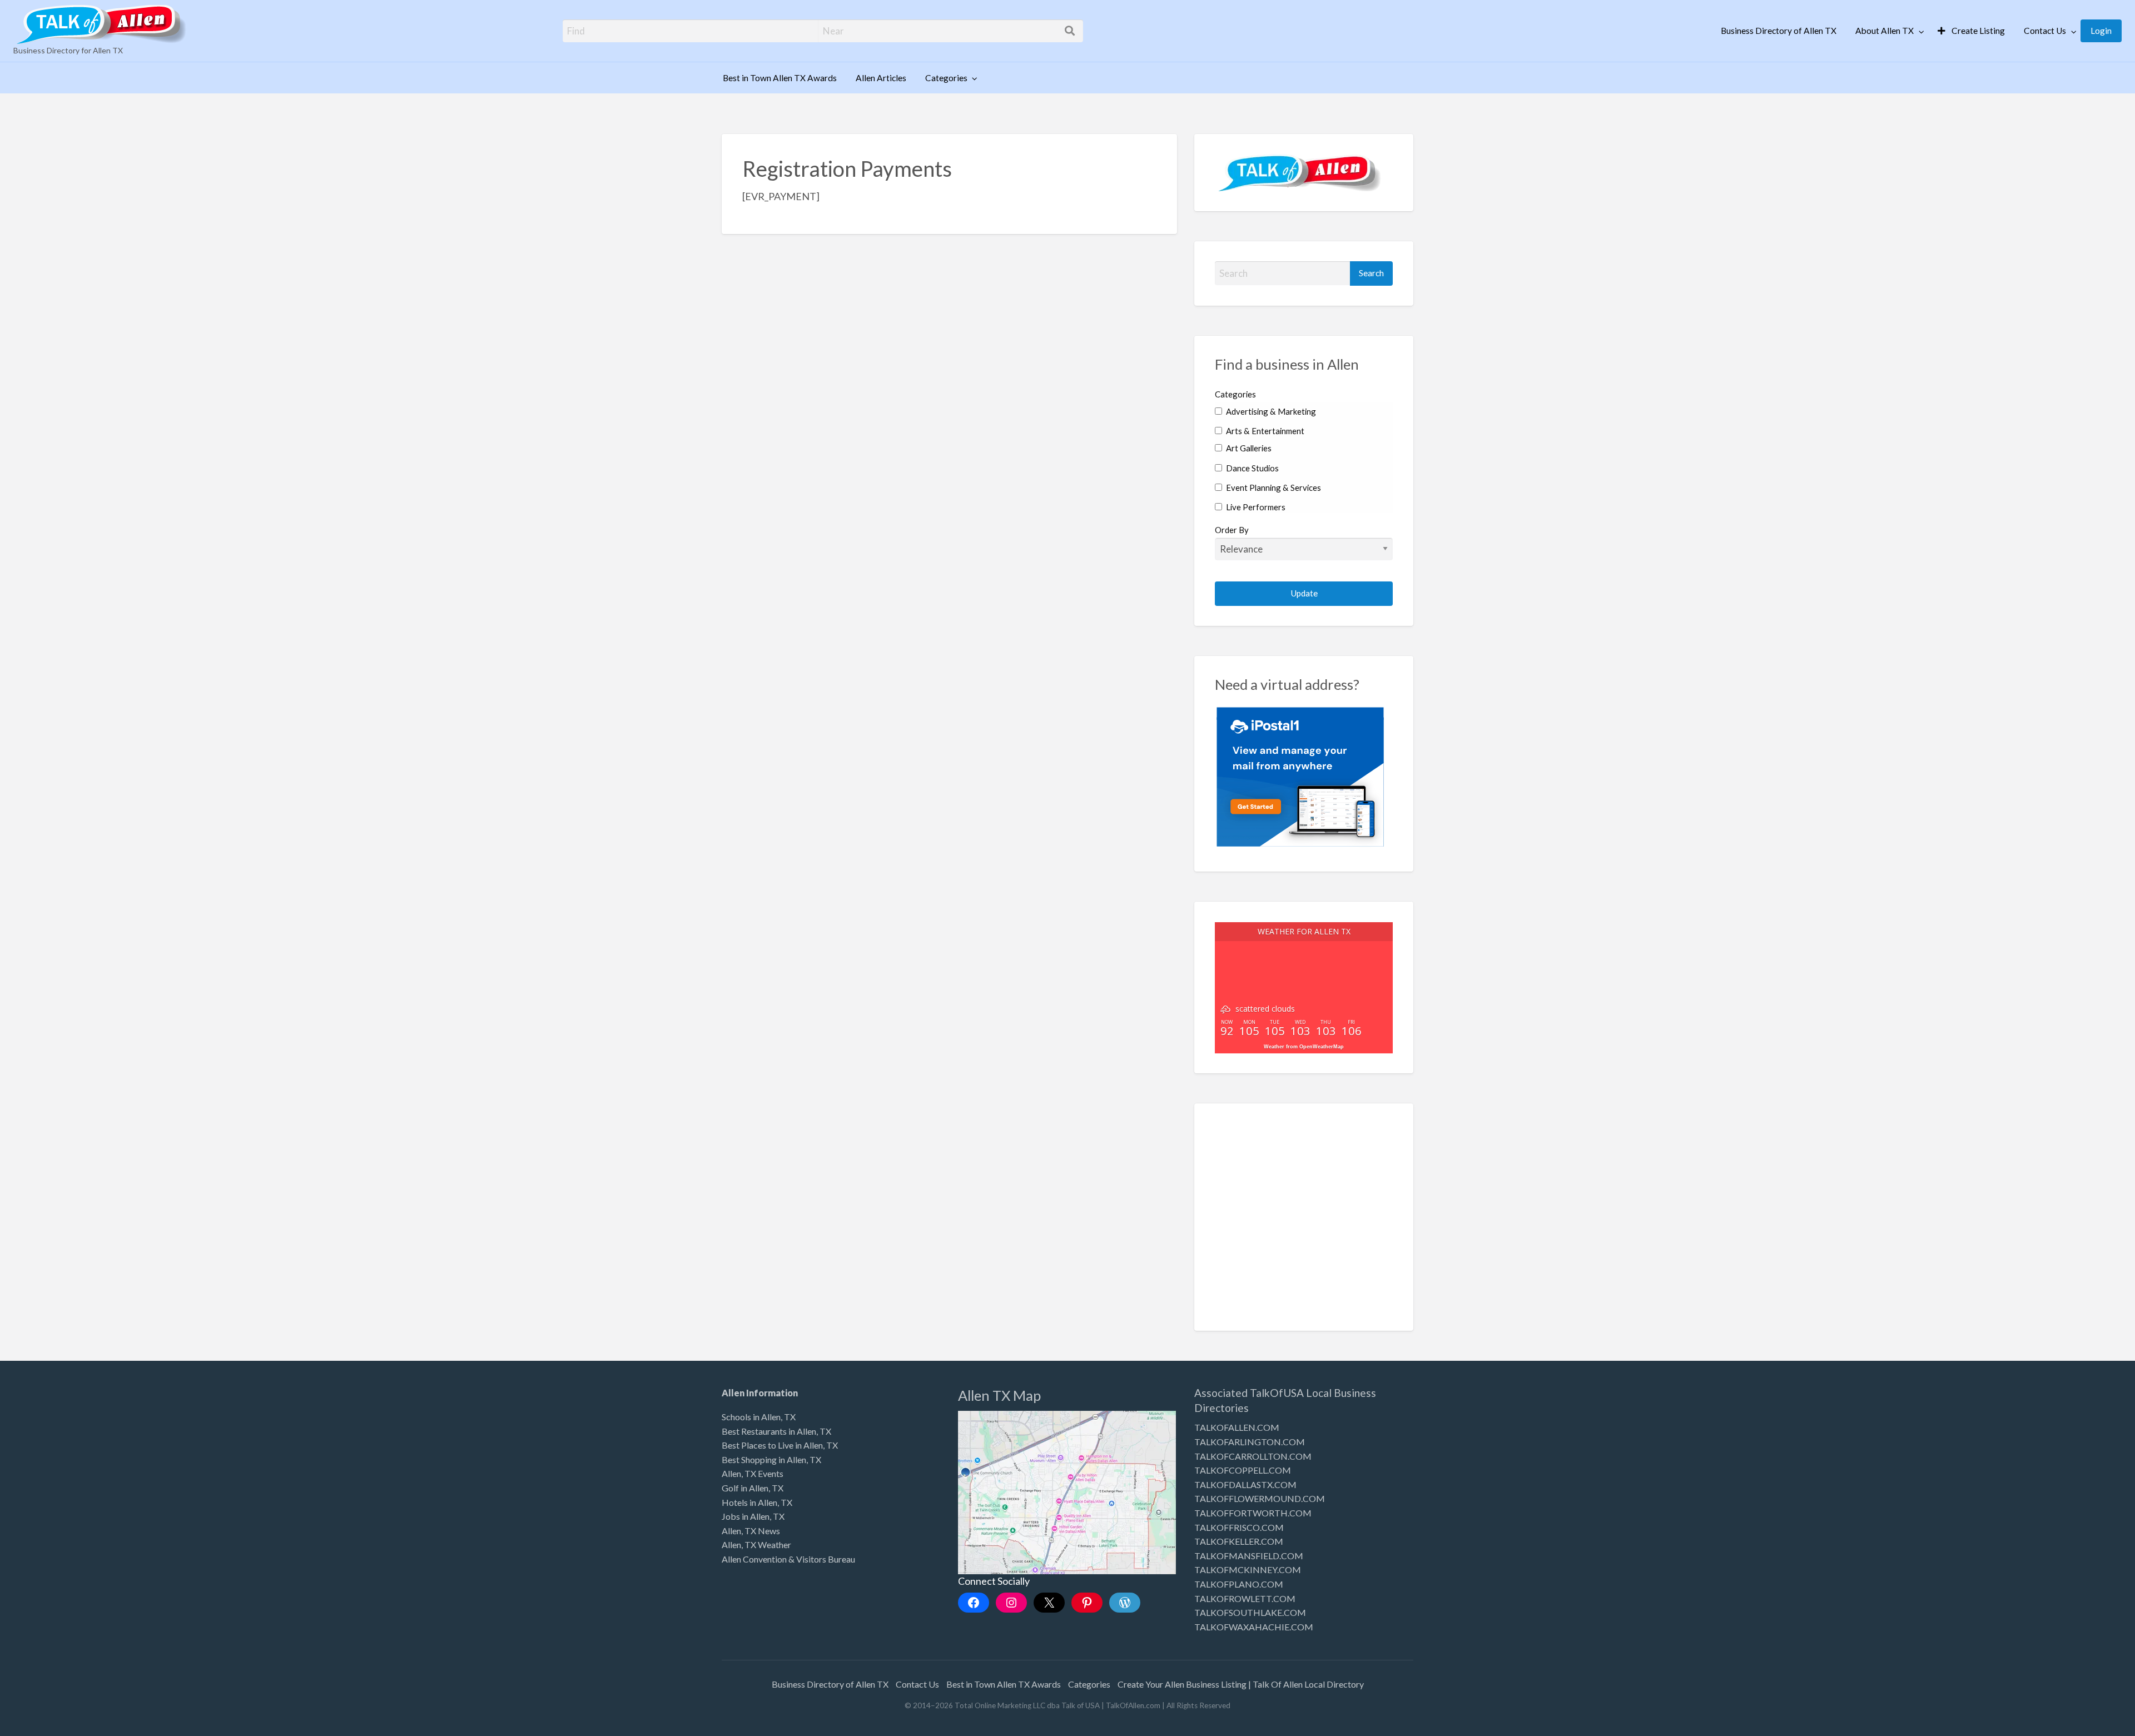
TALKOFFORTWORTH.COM (1253, 1513)
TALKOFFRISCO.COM (1239, 1527)
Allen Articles (881, 78)
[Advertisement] (1304, 1225)
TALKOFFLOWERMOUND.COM (1260, 1498)
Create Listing (1977, 31)
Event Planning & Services (1273, 488)
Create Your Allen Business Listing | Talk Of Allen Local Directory (1241, 1684)
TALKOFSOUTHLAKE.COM (1250, 1612)
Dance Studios (1252, 468)
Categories (946, 78)
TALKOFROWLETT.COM (1245, 1598)
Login (2101, 31)
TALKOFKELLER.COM (1239, 1541)
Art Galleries (1248, 448)
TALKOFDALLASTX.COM (1245, 1484)
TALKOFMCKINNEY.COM (1248, 1570)
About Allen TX (1885, 31)
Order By (1232, 530)
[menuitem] (1779, 31)
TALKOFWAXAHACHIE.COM (1254, 1627)
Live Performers (1255, 507)
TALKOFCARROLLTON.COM (1253, 1456)
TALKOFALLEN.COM (1237, 1427)
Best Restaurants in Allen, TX (776, 1431)
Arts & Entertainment (1264, 431)
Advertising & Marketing (1270, 411)
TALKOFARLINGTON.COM (1250, 1442)
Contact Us (2045, 31)
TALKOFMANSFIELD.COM (1249, 1556)
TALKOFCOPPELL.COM (1243, 1470)
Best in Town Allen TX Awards (780, 78)
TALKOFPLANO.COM (1239, 1584)
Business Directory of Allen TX (1779, 31)
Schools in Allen (751, 1417)
